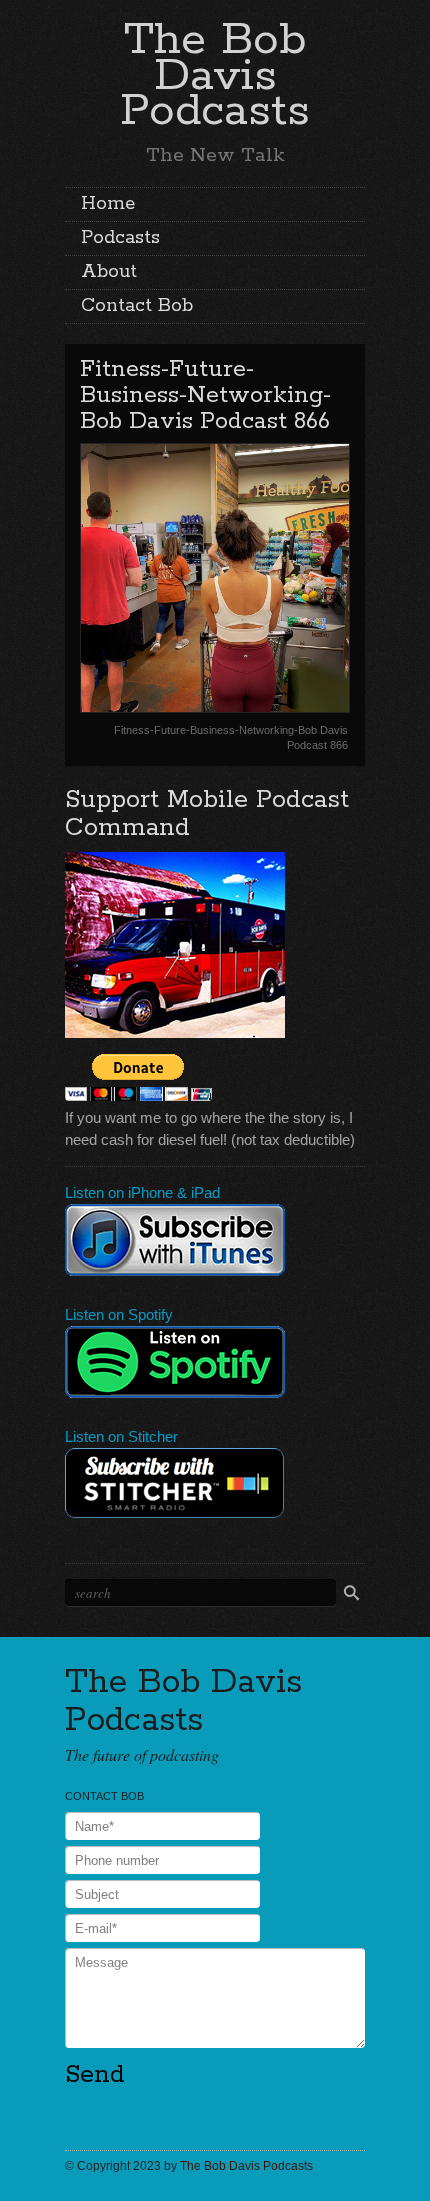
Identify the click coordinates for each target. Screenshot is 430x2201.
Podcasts (120, 238)
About (109, 272)
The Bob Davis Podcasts (215, 75)
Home (108, 204)
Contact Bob (137, 306)
